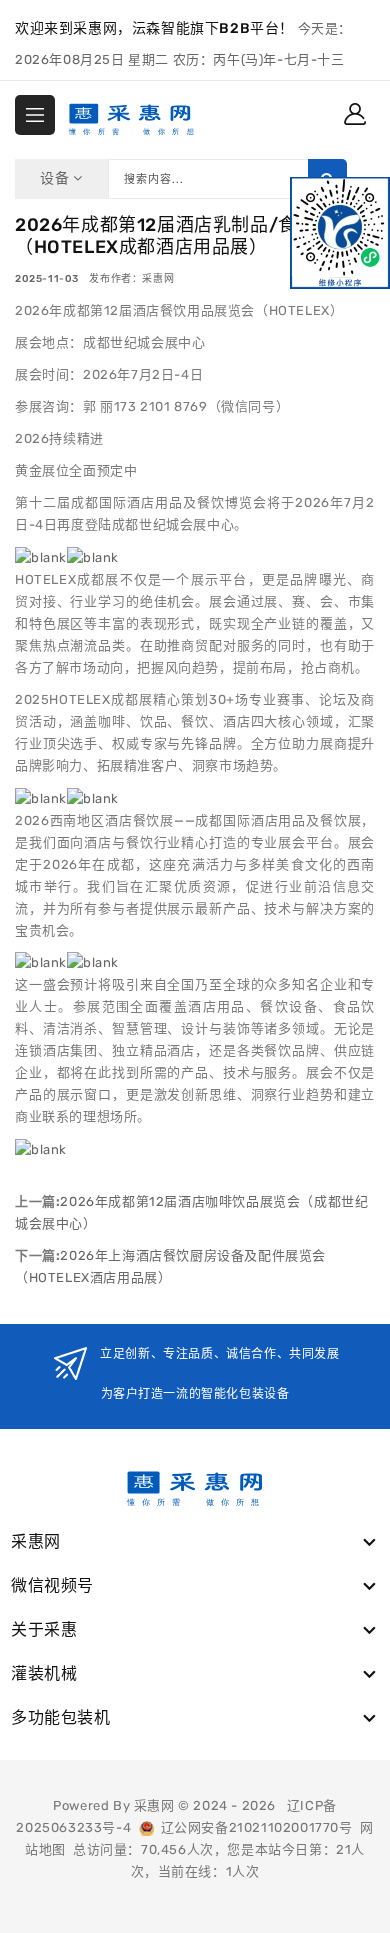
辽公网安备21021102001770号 (253, 1827)
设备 (56, 178)
